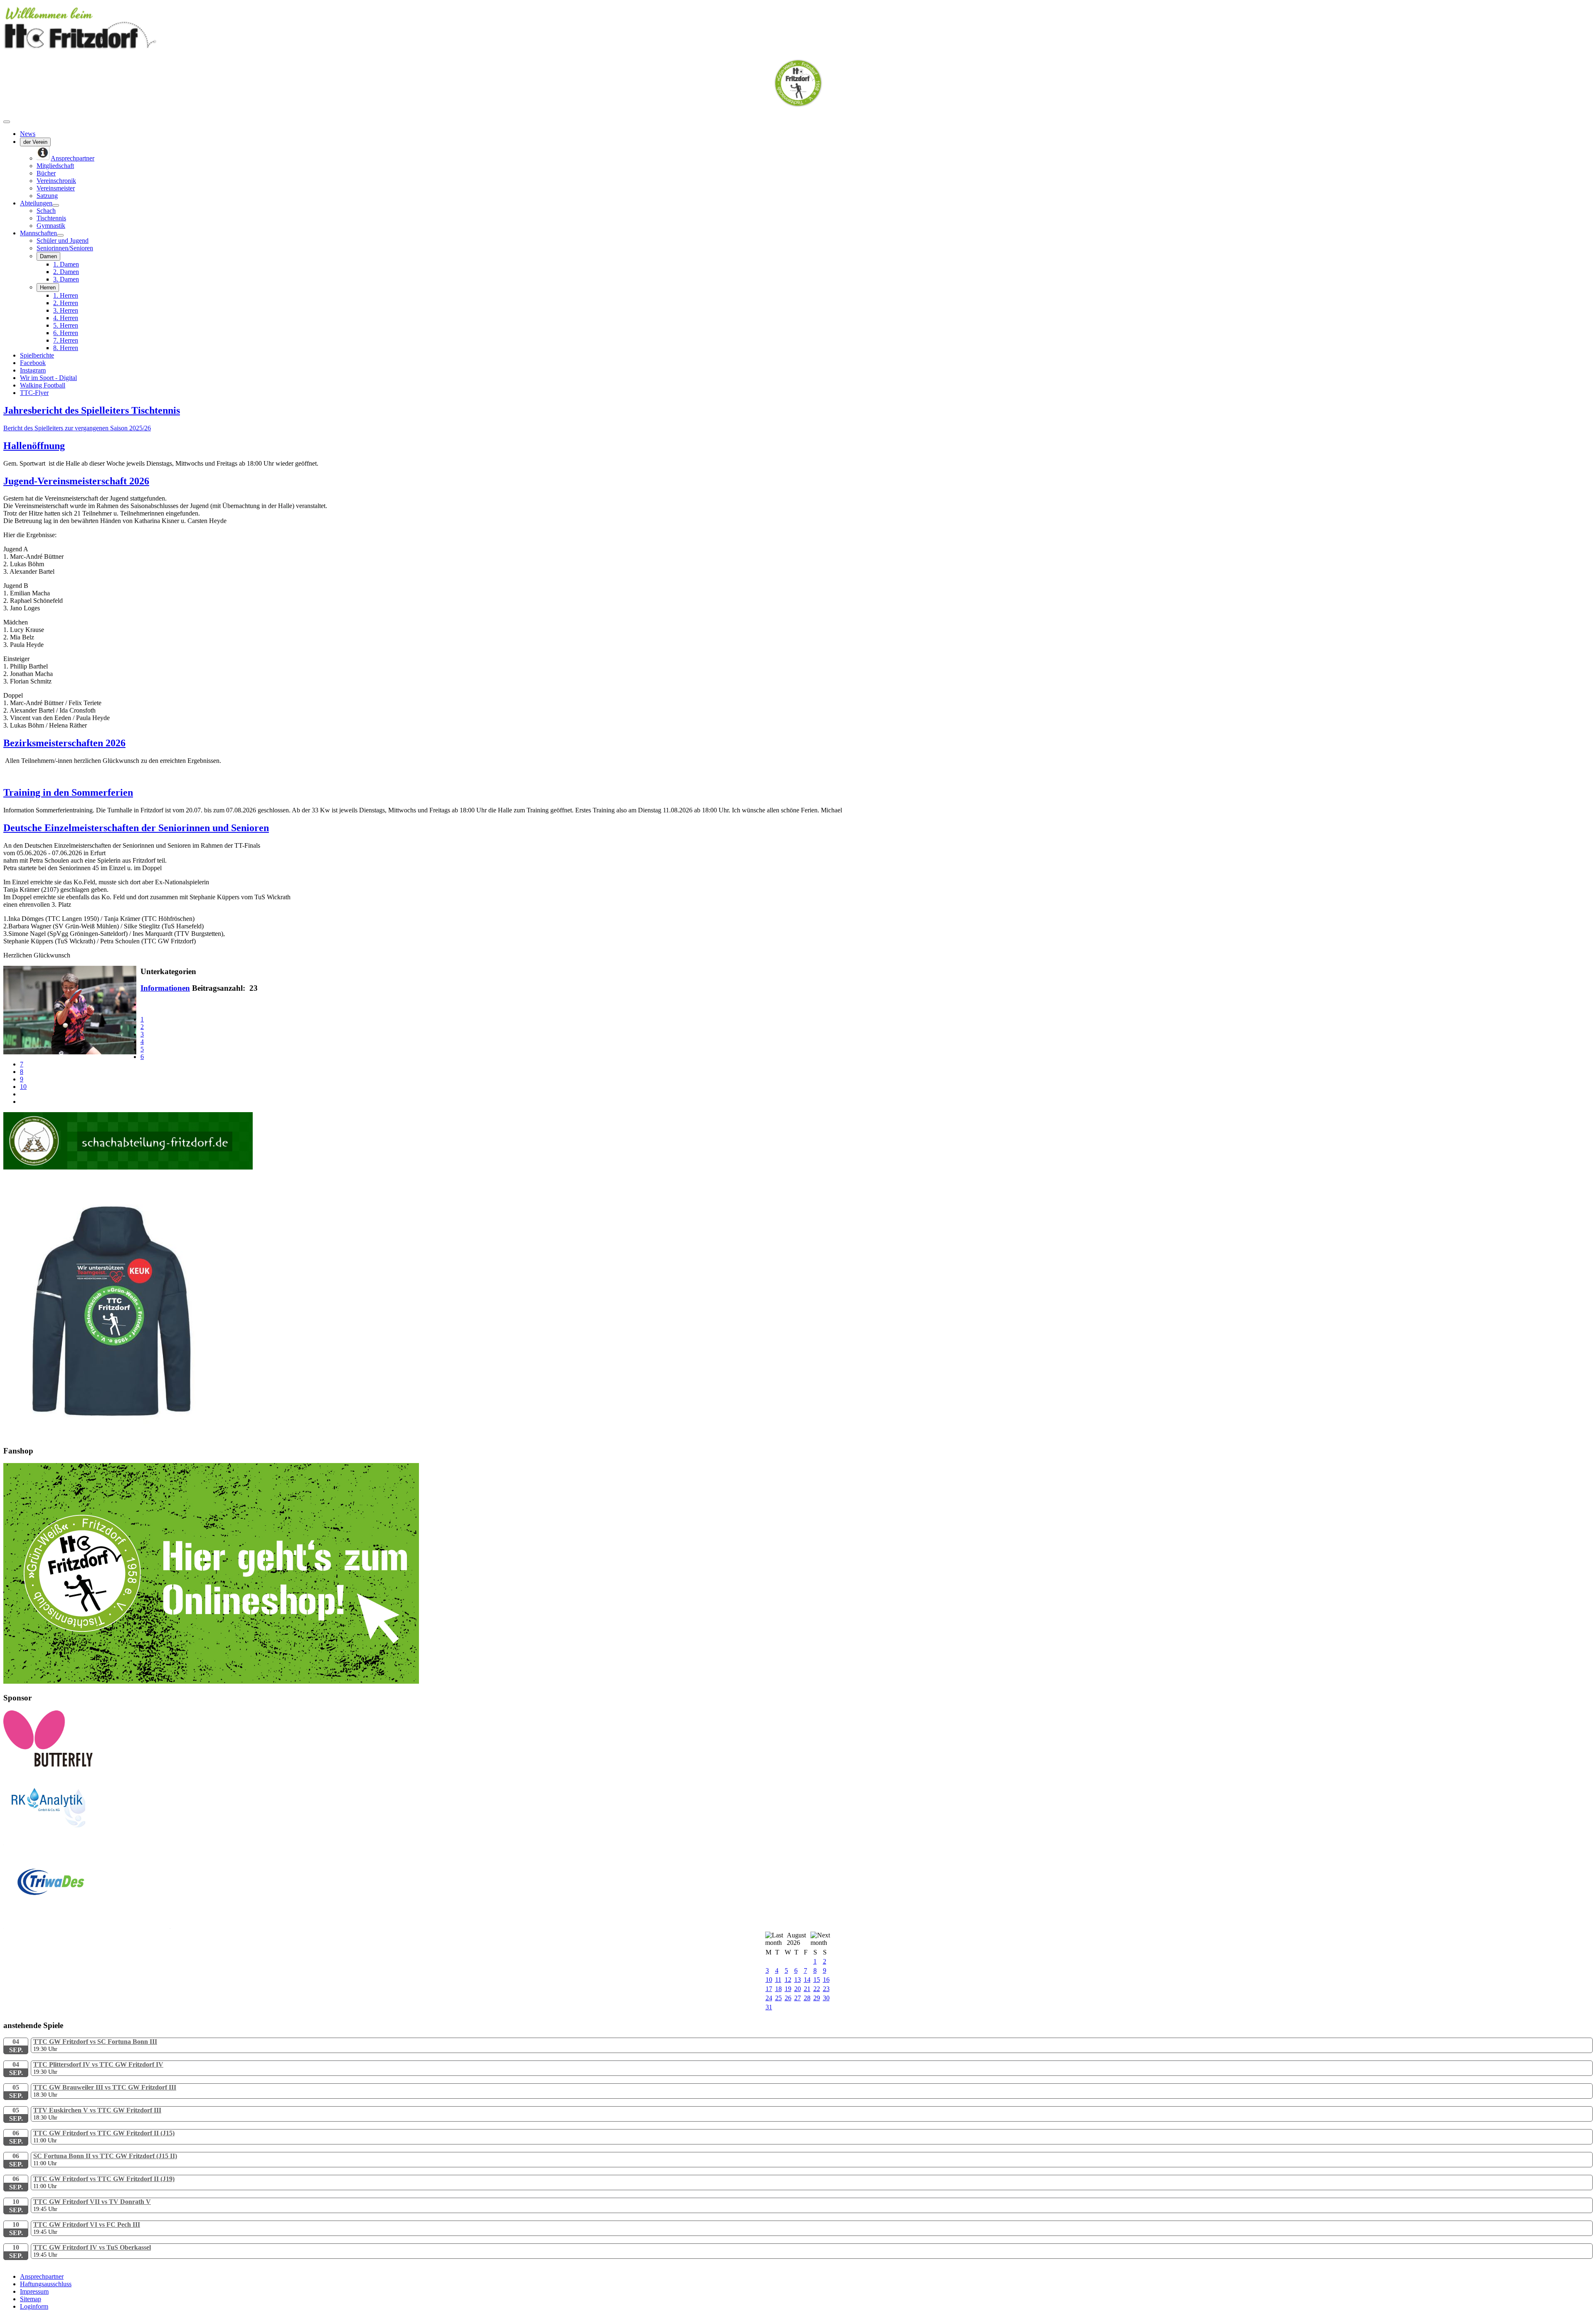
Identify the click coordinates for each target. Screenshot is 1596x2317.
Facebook (33, 363)
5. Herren (66, 325)
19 (788, 1989)
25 (778, 1998)
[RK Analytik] (86, 1843)
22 (817, 1989)
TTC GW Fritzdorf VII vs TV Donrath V (92, 2202)
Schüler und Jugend (63, 241)
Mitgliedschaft (55, 166)
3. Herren (66, 310)
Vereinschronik (56, 181)
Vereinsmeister (56, 188)
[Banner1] (211, 1682)
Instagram (33, 370)
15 (817, 1980)
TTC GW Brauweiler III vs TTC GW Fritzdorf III (105, 2087)
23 (826, 1989)
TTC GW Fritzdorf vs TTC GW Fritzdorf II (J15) (104, 2133)
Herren (48, 287)
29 (817, 1998)
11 (778, 1980)
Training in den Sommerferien (68, 792)
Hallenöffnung (34, 446)
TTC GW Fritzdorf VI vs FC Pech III (87, 2224)
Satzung (47, 196)
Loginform (34, 2306)
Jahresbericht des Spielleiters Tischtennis (92, 410)
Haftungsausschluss (46, 2284)
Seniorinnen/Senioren (65, 248)
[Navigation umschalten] (7, 122)
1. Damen (66, 264)
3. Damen (66, 279)
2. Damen (66, 272)
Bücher (46, 173)
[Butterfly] (48, 1765)
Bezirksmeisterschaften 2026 (64, 743)
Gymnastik (51, 226)
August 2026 (796, 1939)
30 (826, 1998)
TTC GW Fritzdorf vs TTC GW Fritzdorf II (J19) (104, 2179)
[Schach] (128, 1167)
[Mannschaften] (60, 235)
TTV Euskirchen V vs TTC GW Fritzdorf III (97, 2110)
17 (769, 1989)
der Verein (35, 142)
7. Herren (66, 340)
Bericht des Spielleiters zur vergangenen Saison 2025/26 (77, 428)
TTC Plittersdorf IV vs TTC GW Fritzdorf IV (98, 2064)
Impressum (34, 2291)
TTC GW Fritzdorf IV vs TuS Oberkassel (92, 2247)
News (28, 134)
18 (778, 1989)
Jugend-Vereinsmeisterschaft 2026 (76, 481)
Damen (48, 256)
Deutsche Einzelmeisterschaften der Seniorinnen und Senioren (136, 828)
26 (788, 1998)
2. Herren (66, 303)
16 (826, 1980)
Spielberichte (37, 355)
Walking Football (43, 385)
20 (798, 1989)
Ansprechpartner (42, 2276)
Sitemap (31, 2299)
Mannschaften (38, 233)
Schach (46, 211)
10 (23, 1087)
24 (769, 1998)
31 (769, 2007)
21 (807, 1989)
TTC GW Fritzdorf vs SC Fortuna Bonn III (95, 2042)
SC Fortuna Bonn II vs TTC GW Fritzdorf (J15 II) (105, 2156)
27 (798, 1998)
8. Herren (66, 348)
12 (788, 1980)
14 (807, 1980)
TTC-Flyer (34, 393)
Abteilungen (36, 203)
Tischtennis (51, 218)
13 (798, 1980)
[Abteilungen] (56, 205)
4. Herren (66, 318)
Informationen (165, 988)
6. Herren (66, 333)
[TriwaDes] (87, 1926)
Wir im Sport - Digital (48, 378)
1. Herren (66, 295)
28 (807, 1998)
